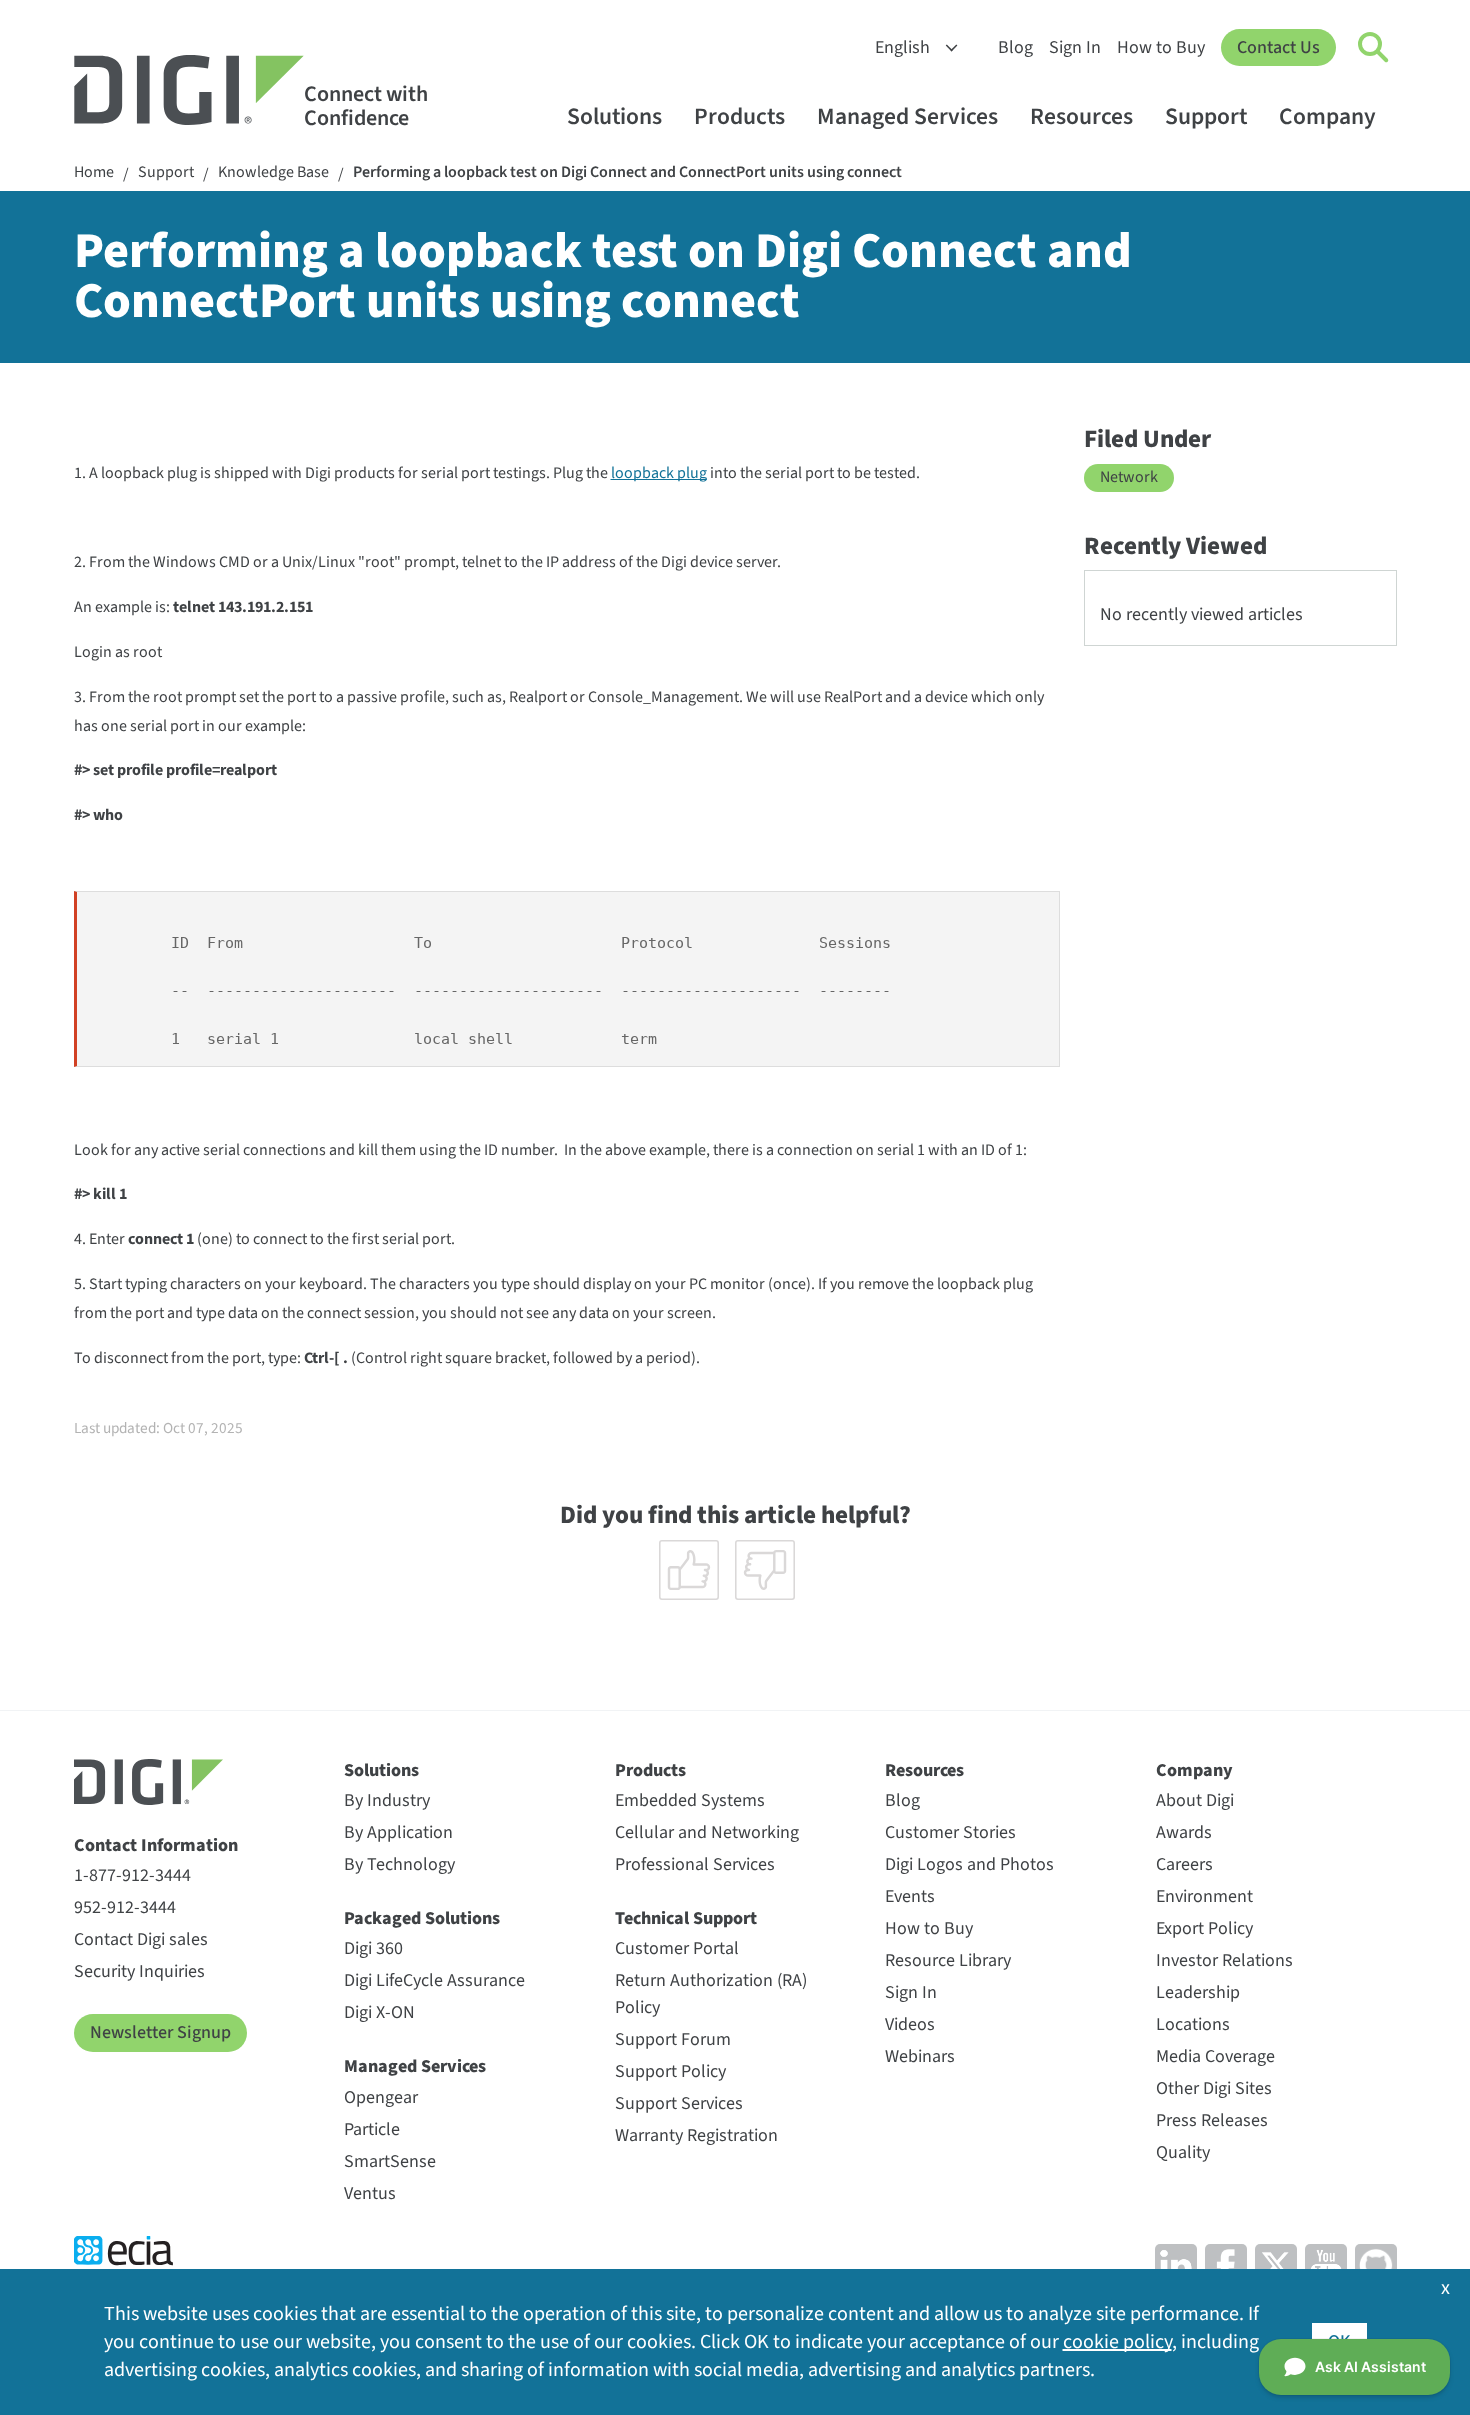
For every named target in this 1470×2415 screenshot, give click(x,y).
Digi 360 (373, 1948)
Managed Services (907, 116)
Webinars (920, 2056)
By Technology (399, 1864)
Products (739, 116)
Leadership (1198, 1992)
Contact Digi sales (141, 1939)
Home (94, 172)
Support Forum (673, 2039)
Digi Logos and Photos (969, 1864)
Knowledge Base (273, 172)
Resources (1081, 116)
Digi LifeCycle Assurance (434, 1980)
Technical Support (686, 1918)
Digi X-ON (379, 2012)
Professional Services (695, 1864)
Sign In (1075, 47)
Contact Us (1278, 47)
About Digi (1195, 1800)
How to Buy (1161, 47)
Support (1206, 116)
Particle (372, 2129)
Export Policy (1204, 1928)
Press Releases (1212, 2120)
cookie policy (1117, 2342)
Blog (1015, 47)
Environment (1204, 1896)
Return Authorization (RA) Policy (711, 1994)
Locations (1193, 2024)
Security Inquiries (139, 1971)
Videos (910, 2024)
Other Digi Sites (1214, 2088)
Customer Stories (950, 1832)
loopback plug (659, 473)
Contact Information (156, 1845)
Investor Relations (1224, 1960)
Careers (1184, 1864)
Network (1129, 477)
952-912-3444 (125, 1907)
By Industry (387, 1800)
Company (1327, 116)
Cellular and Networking (707, 1832)
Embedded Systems (690, 1800)
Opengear (381, 2097)
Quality (1183, 2152)
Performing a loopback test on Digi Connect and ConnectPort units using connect (627, 172)
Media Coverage (1215, 2056)
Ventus (370, 2193)
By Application (398, 1832)
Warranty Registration (696, 2135)
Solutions (614, 116)
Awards (1184, 1832)
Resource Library (948, 1960)
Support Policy (670, 2071)
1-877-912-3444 (132, 1875)
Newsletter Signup (160, 2032)
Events (910, 1896)
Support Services (679, 2103)
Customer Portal (677, 1948)
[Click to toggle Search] (1374, 48)
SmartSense (390, 2161)
